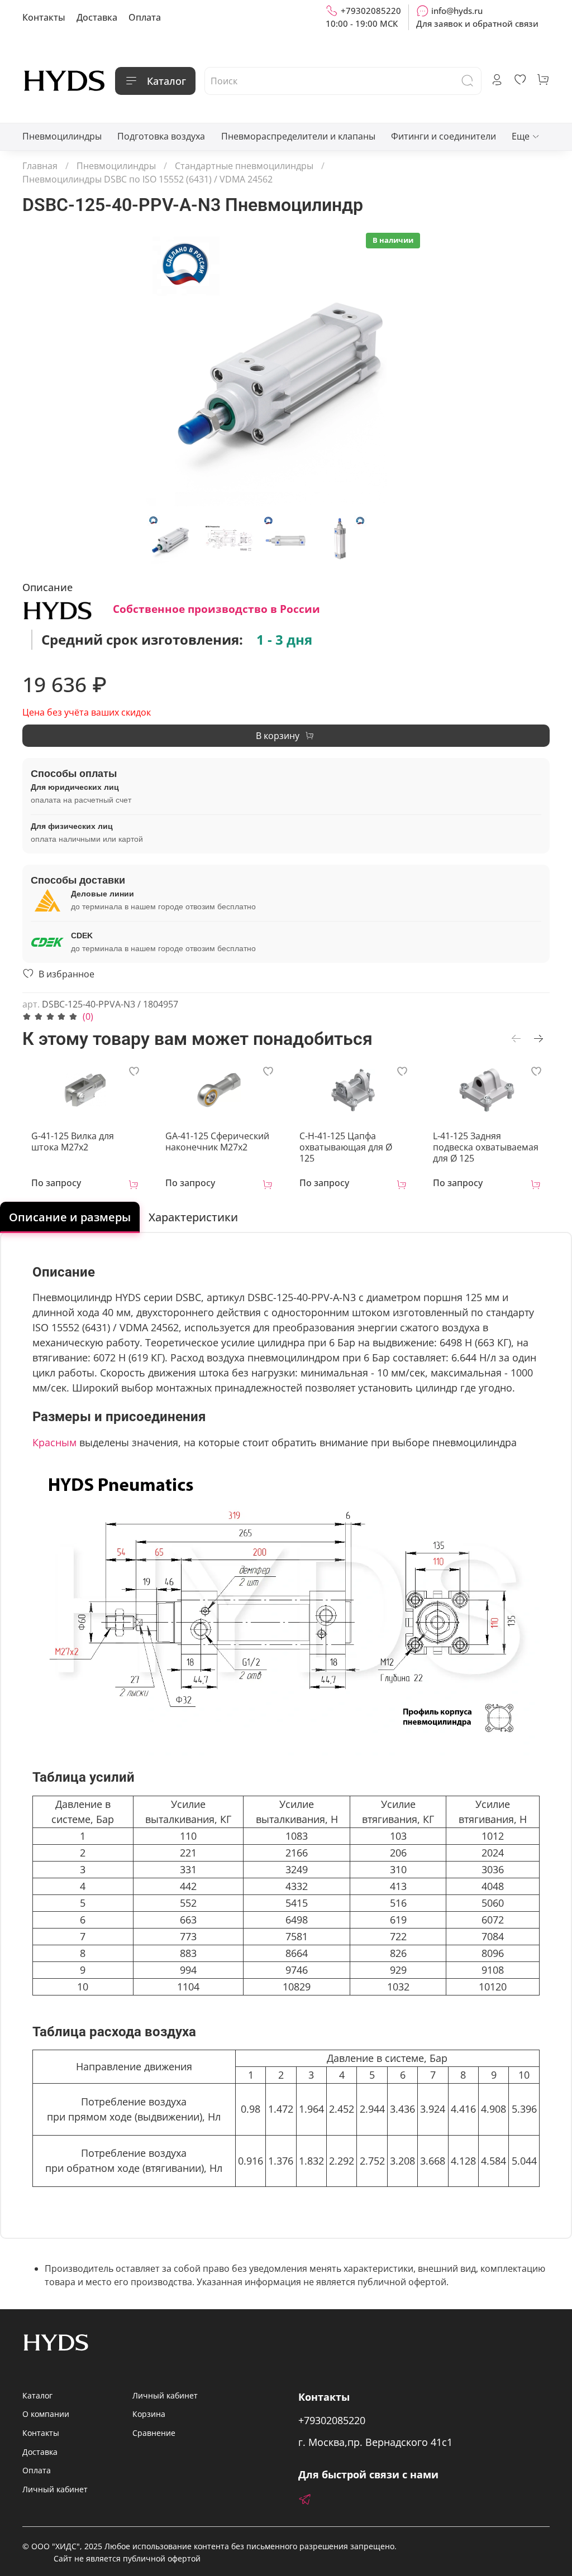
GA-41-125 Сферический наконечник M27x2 (217, 1142)
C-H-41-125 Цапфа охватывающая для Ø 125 (346, 1148)
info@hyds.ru (457, 11)
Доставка (97, 17)
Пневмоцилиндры (62, 136)
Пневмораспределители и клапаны (298, 136)
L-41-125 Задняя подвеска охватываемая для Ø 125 (486, 1148)
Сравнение (154, 2433)
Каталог (166, 81)
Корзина (149, 2414)
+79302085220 (371, 11)
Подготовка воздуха (161, 136)
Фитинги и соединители (444, 136)
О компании (46, 2414)
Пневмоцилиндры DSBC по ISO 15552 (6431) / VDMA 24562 (147, 179)
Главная (40, 166)
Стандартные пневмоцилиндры (244, 166)
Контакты (44, 17)
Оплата (145, 17)
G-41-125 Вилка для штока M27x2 (73, 1142)
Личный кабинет (55, 2489)
